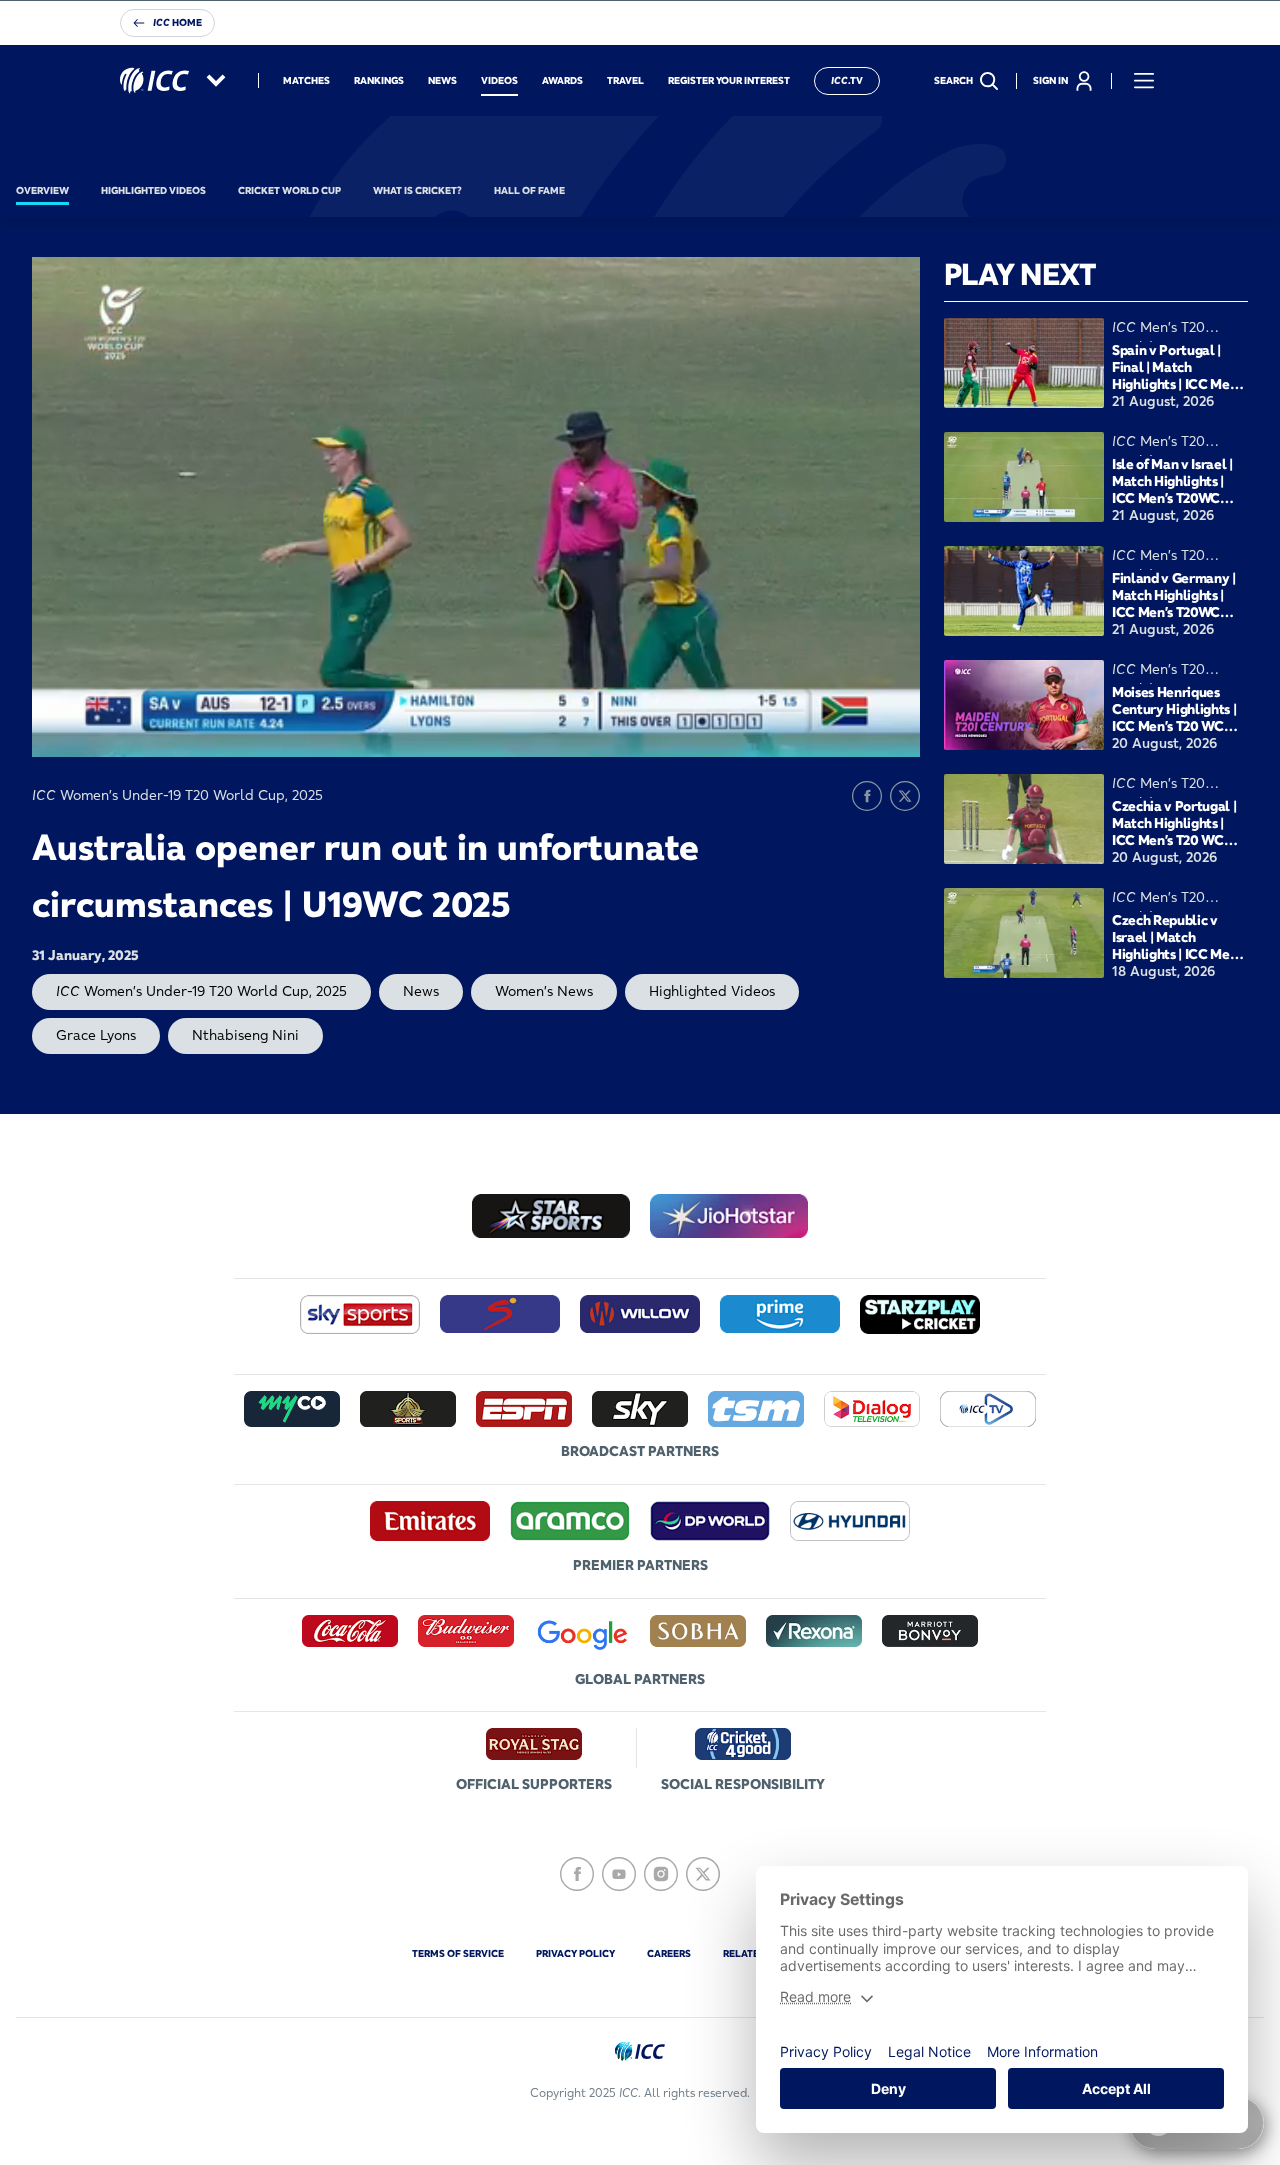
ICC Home (177, 22)
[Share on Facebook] (867, 796)
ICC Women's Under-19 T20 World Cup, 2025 (201, 991)
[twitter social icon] (703, 1874)
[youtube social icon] (619, 1874)
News (421, 991)
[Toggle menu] (1144, 81)
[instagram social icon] (661, 1874)
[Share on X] (905, 796)
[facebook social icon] (577, 1874)
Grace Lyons (96, 1035)
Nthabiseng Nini (245, 1035)
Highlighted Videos (712, 991)
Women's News (544, 991)
